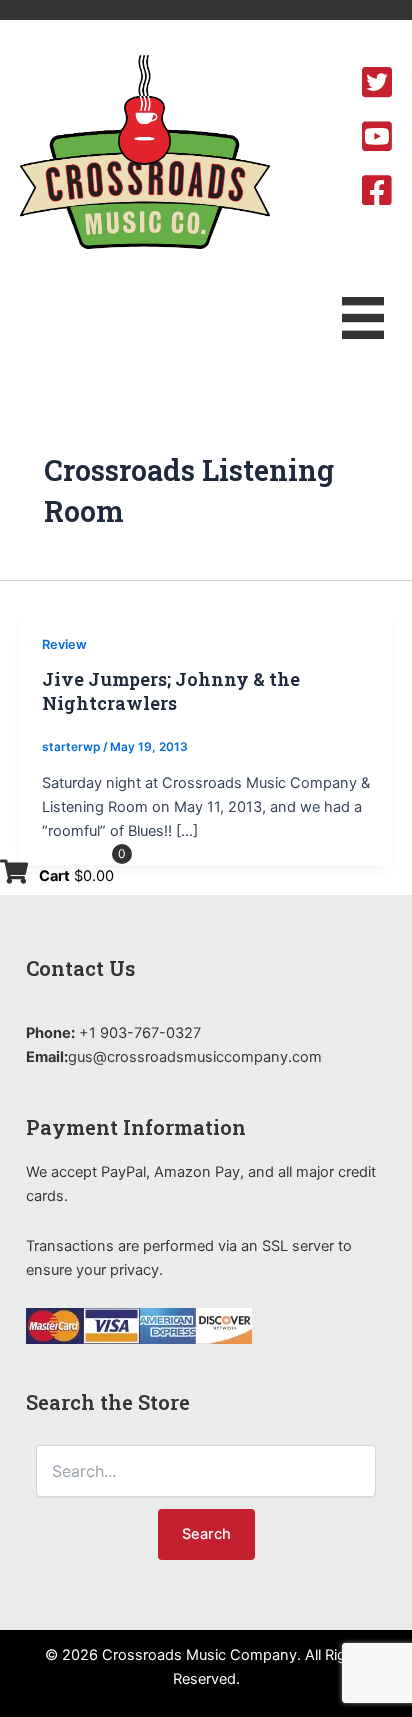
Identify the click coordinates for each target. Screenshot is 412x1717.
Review (64, 644)
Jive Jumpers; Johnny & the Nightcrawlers (171, 691)
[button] (206, 1534)
